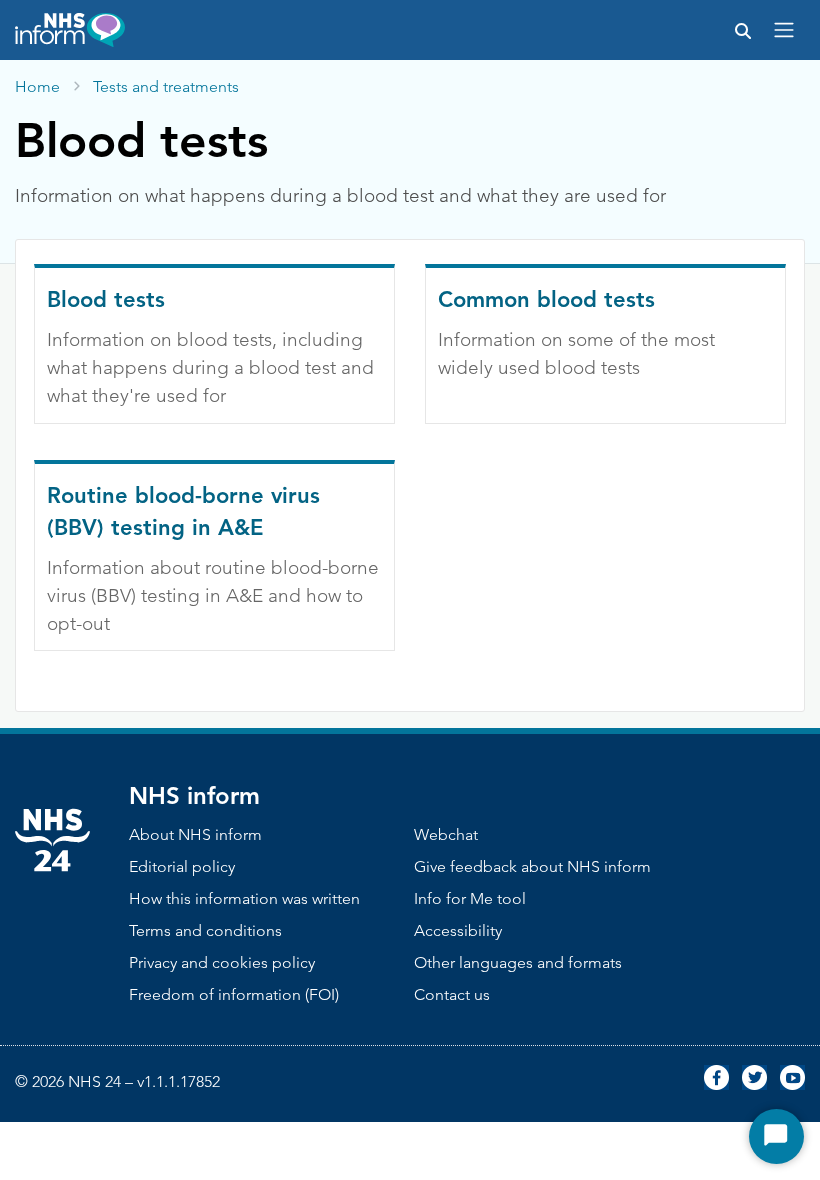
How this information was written (244, 898)
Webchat (446, 834)
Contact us (452, 994)
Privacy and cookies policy (222, 962)
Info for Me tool (470, 898)
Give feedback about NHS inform (532, 866)
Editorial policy (182, 866)
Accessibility (458, 930)
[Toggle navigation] (784, 30)
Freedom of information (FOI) (234, 994)
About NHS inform (195, 834)
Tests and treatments (166, 86)
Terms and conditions (205, 930)
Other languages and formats (518, 962)
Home (37, 86)
